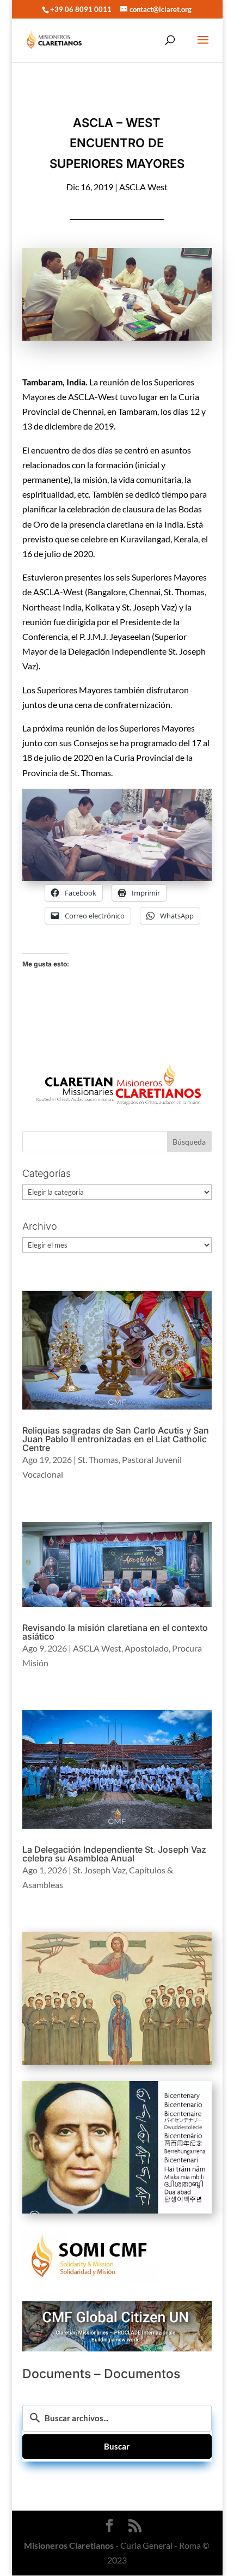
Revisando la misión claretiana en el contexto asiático (115, 1632)
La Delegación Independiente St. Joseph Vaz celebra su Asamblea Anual (114, 1854)
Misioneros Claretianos (69, 2545)
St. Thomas (98, 1459)
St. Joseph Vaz (99, 1870)
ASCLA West (143, 187)
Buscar (117, 2446)
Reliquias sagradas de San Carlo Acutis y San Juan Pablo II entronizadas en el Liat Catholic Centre (116, 1439)
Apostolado (147, 1648)
